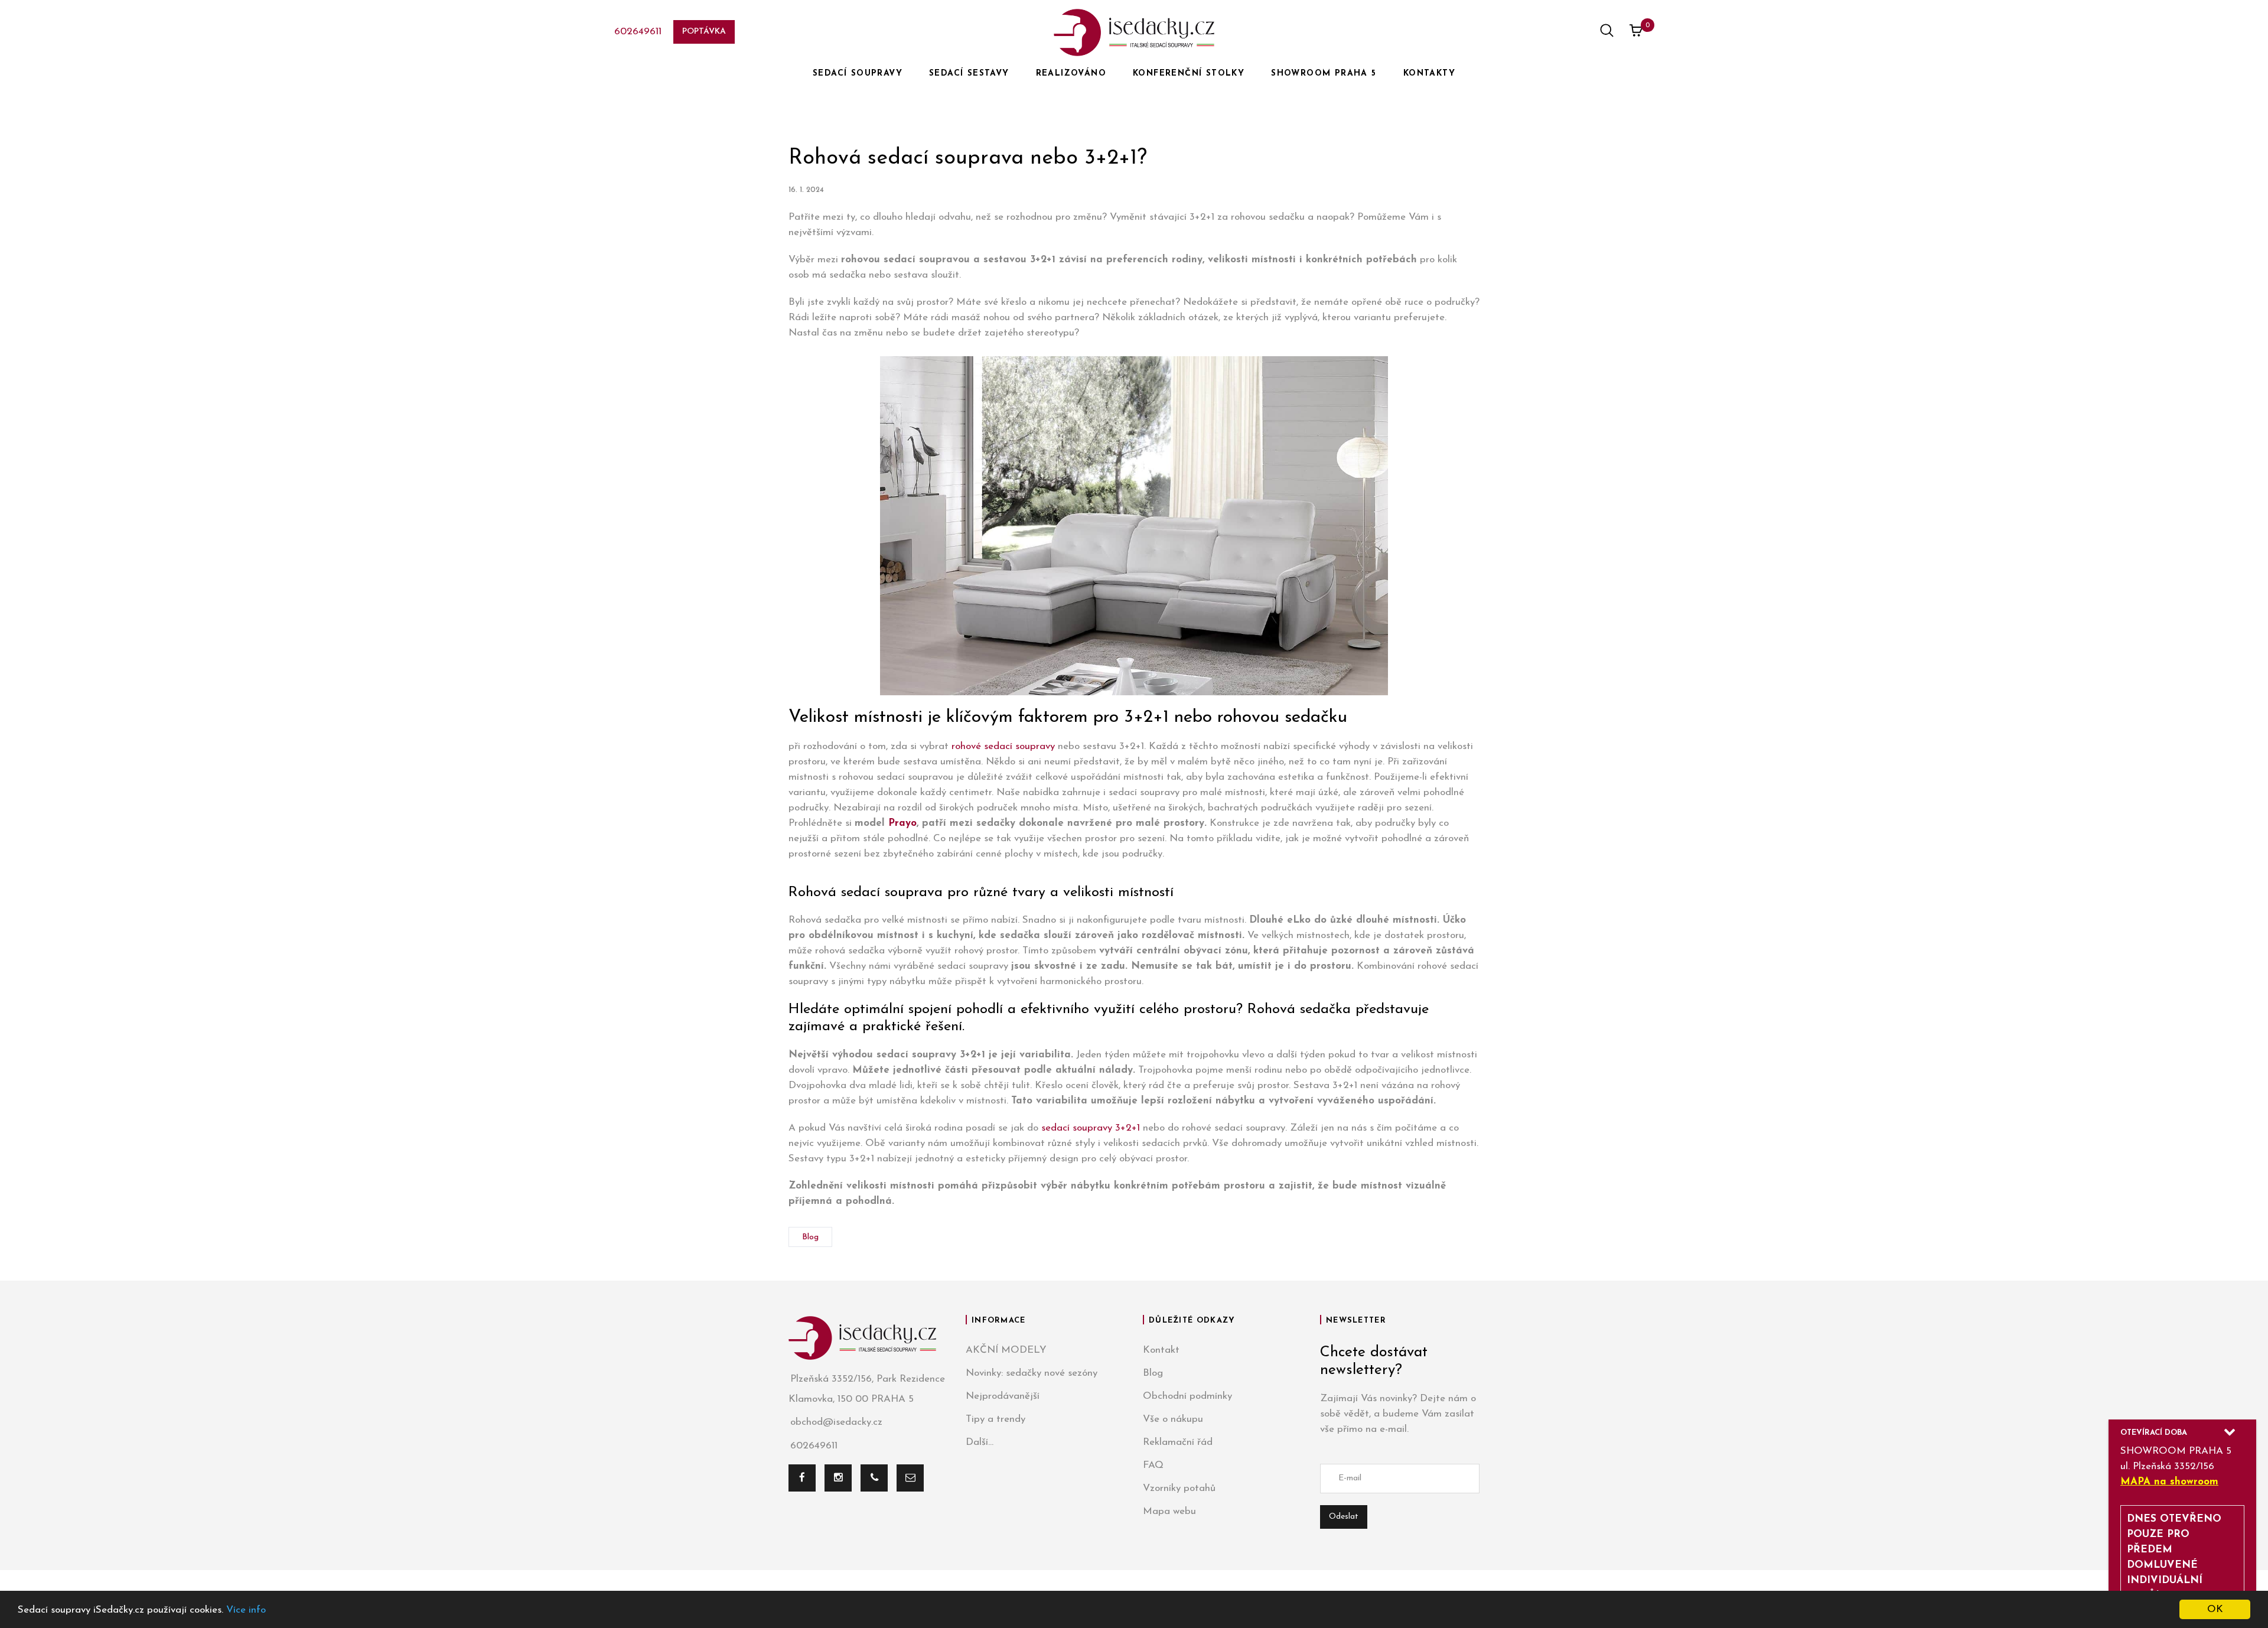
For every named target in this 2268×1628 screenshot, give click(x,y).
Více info (246, 1610)
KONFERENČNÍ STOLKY (1189, 74)
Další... (980, 1442)
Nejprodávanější (1003, 1396)
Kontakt (1161, 1350)
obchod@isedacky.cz (836, 1422)
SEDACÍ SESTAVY (969, 74)
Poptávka (704, 32)
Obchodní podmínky (1187, 1396)
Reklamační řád (1178, 1442)
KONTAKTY (1429, 74)
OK (2215, 1609)
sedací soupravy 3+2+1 (1091, 1128)
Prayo (902, 823)
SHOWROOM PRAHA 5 (1324, 74)
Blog (810, 1237)
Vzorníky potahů (1179, 1488)
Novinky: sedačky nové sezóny (1032, 1373)
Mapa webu (1169, 1511)
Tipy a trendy (995, 1419)
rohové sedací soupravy (1003, 746)
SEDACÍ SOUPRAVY (858, 74)
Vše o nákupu (1173, 1419)
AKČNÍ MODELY (1006, 1350)
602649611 (638, 32)
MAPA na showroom (2169, 1482)
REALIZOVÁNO (1071, 74)
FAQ (1153, 1465)
